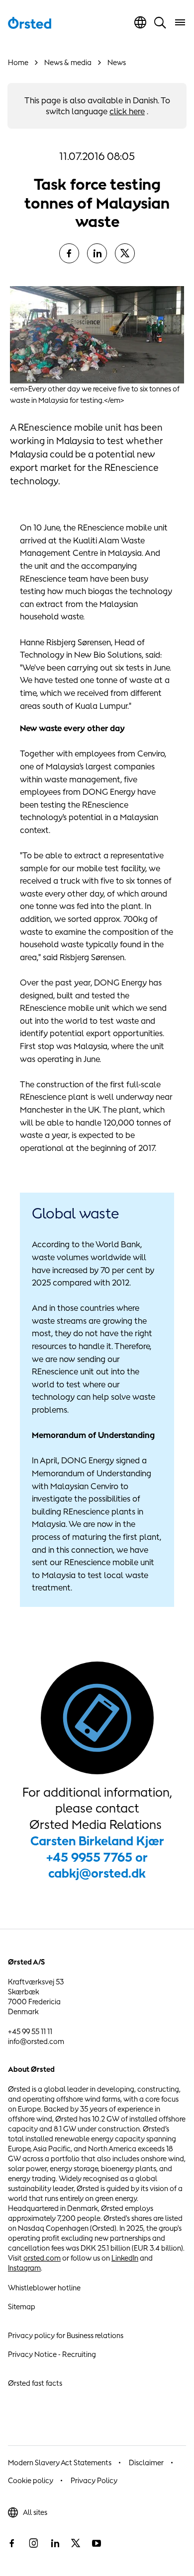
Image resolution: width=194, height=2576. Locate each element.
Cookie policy (31, 2480)
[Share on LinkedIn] (97, 253)
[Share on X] (125, 253)
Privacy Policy (94, 2480)
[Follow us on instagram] (33, 2543)
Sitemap (22, 2307)
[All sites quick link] (140, 22)
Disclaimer (146, 2462)
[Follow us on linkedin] (55, 2543)
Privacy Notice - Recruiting (52, 2354)
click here (127, 111)
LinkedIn (125, 2258)
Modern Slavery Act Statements (60, 2462)
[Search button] (160, 22)
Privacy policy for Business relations (66, 2335)
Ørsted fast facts (35, 2383)
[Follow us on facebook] (12, 2543)
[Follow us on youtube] (97, 2543)
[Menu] (180, 22)
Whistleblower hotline (44, 2288)
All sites (35, 2512)
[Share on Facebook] (69, 253)
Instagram (24, 2268)
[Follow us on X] (76, 2543)
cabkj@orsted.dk (97, 1873)
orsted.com (42, 2258)
